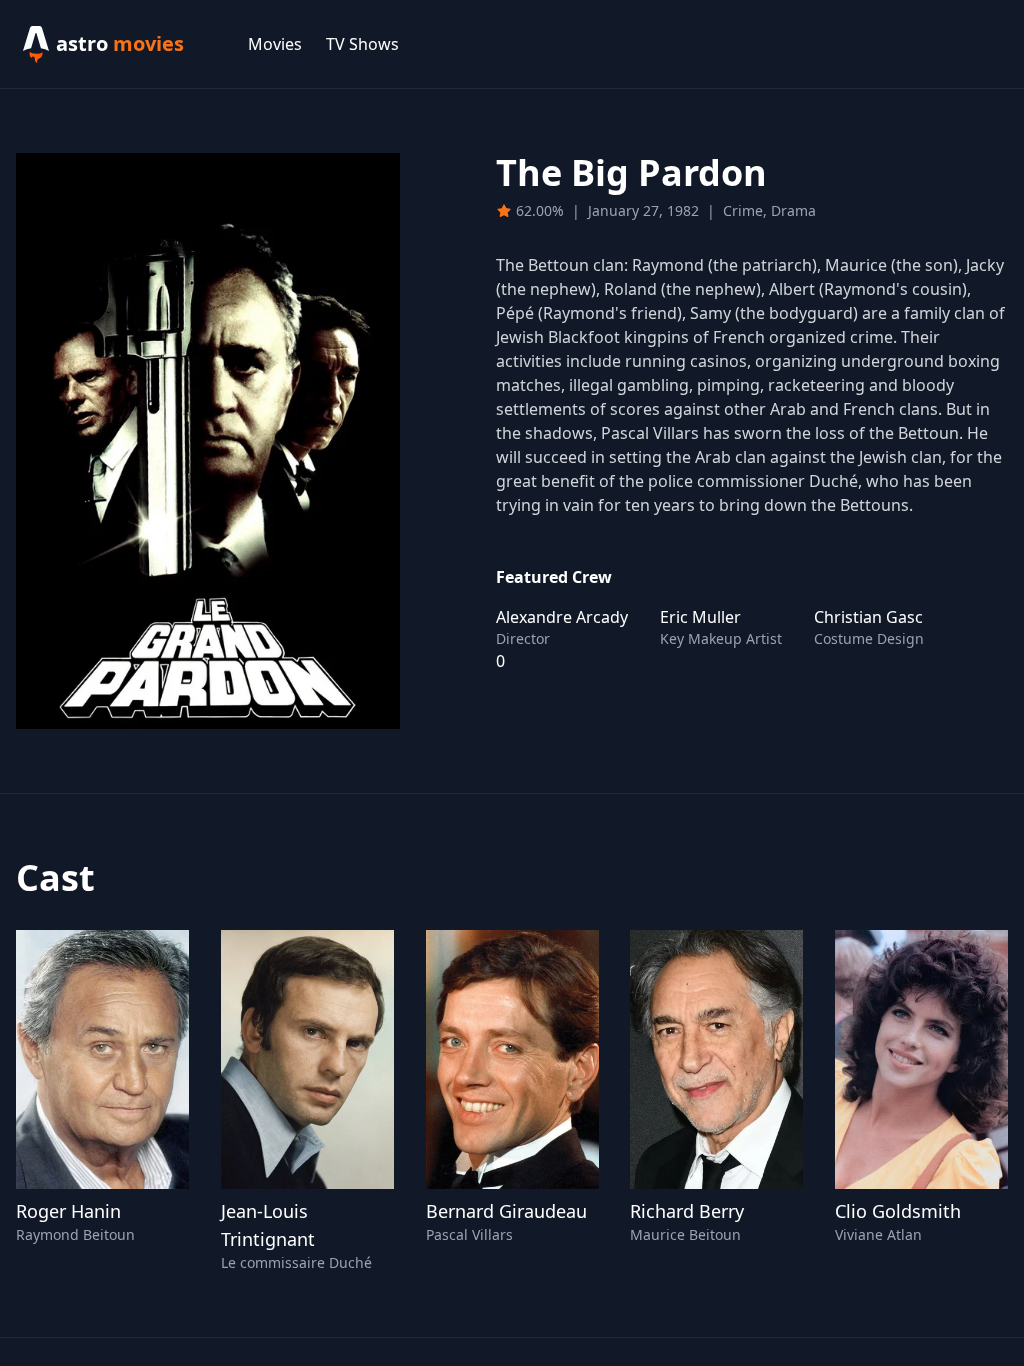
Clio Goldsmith (898, 1211)
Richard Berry (687, 1211)
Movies (275, 44)
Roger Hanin (68, 1211)
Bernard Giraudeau (506, 1211)
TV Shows (362, 44)
